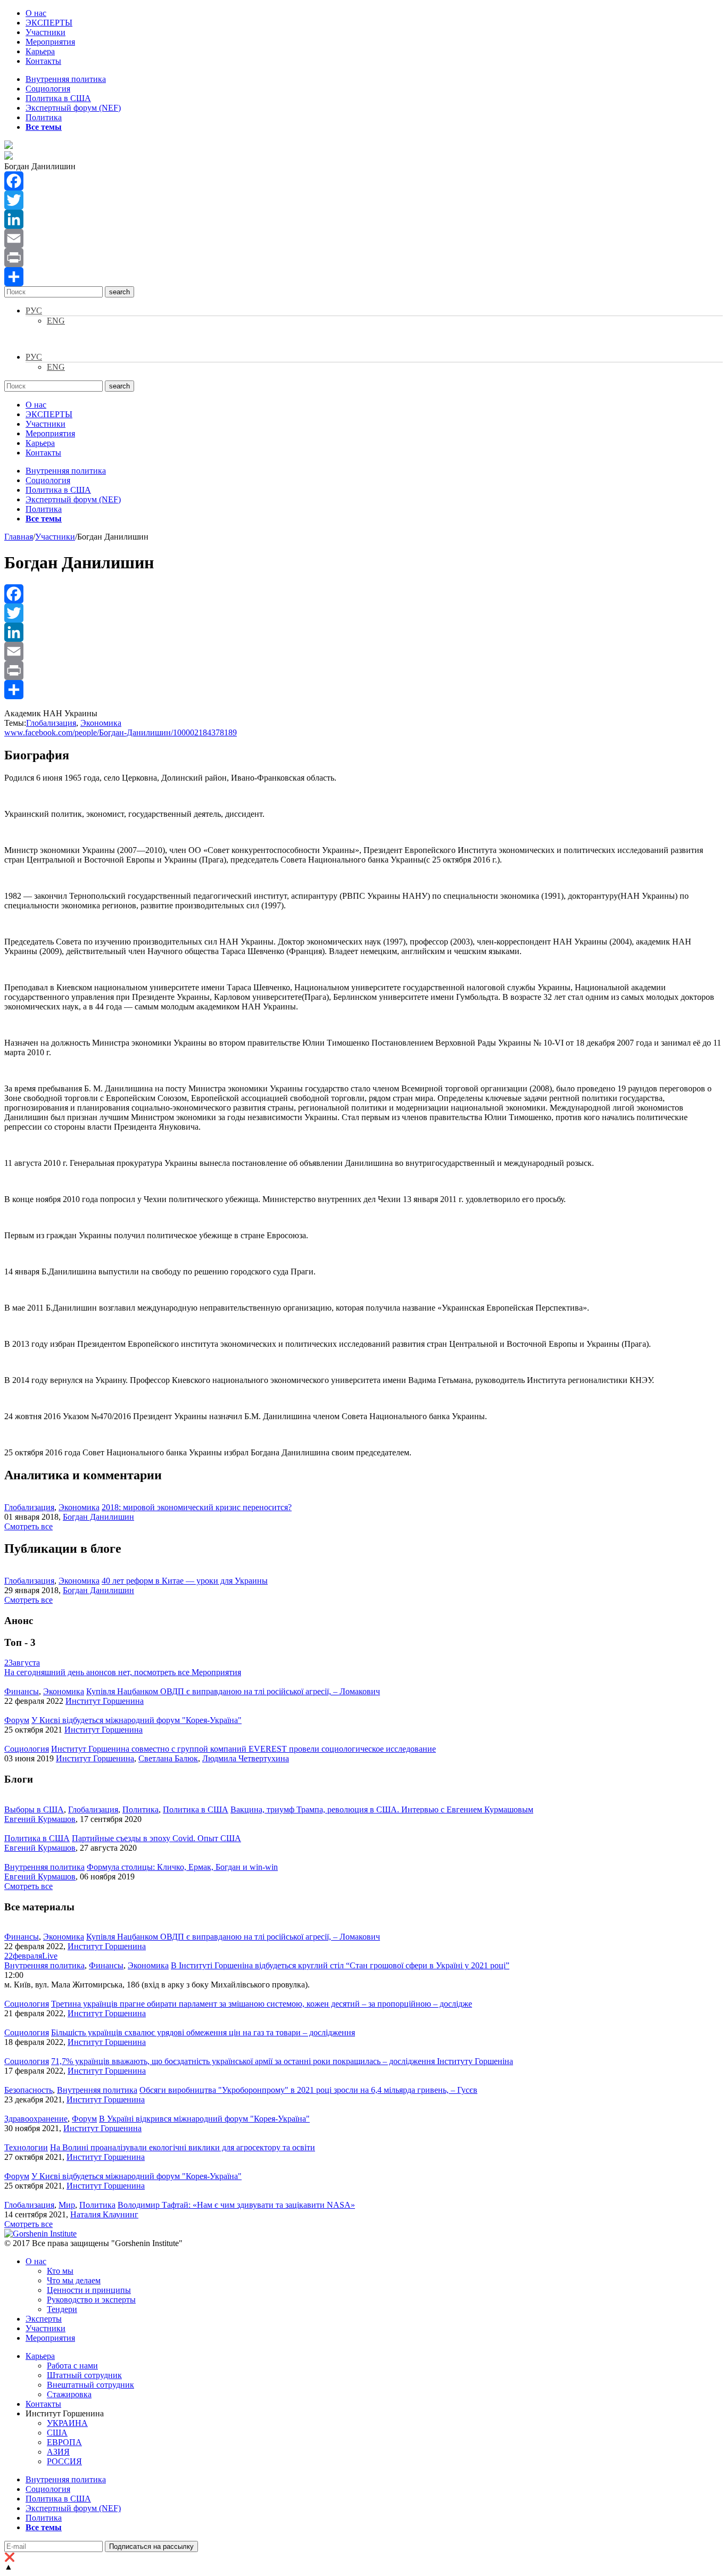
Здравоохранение (36, 2119)
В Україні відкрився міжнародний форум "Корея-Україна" (204, 2119)
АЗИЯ (58, 2452)
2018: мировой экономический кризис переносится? (197, 1507)
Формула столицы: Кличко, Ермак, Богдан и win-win (182, 1867)
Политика (44, 117)
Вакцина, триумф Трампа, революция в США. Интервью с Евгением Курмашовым (382, 1809)
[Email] (363, 238)
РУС (34, 310)
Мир (67, 2205)
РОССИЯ (64, 2461)
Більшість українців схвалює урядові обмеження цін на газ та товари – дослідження (203, 2032)
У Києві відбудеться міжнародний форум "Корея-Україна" (137, 1720)
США (57, 2433)
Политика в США (58, 98)
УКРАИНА (67, 2423)
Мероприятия (50, 42)
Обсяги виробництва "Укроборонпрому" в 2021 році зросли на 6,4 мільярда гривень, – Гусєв (308, 2090)
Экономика (101, 723)
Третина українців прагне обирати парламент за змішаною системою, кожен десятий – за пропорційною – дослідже (262, 2004)
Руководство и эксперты (91, 2300)
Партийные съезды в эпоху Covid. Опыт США (156, 1838)
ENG (56, 321)
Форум (17, 1720)
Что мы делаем (74, 2280)
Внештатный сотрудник (90, 2385)
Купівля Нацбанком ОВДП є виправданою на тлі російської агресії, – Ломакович (233, 1691)
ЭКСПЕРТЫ (49, 23)
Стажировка (69, 2394)
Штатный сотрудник (84, 2375)
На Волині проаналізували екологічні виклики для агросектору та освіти (183, 2147)
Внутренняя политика (66, 79)
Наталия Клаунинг (104, 2214)
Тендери (62, 2309)
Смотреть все (28, 1526)
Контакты (43, 61)
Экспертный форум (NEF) (73, 108)
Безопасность (28, 2090)
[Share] (363, 277)
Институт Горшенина (105, 1701)
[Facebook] (363, 181)
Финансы (22, 1691)
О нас (36, 13)
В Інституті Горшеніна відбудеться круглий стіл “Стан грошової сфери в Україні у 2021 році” (340, 1965)
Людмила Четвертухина (246, 1758)
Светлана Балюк (168, 1758)
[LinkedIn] (363, 219)
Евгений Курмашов (40, 1819)
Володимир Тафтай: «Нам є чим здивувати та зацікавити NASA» (236, 2205)
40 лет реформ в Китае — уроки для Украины (185, 1581)
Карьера (40, 51)
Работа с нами (72, 2366)
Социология (48, 89)
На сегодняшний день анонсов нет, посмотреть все (123, 1672)
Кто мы (60, 2271)
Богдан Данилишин (98, 1517)
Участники (46, 32)
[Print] (363, 258)
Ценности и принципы (89, 2290)
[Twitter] (363, 200)
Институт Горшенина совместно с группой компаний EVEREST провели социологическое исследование (243, 1749)
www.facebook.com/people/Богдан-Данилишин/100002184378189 (121, 732)
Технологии (26, 2147)
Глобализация (51, 723)
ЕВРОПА (64, 2442)
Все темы (44, 127)
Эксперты (44, 2319)
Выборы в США (34, 1809)
